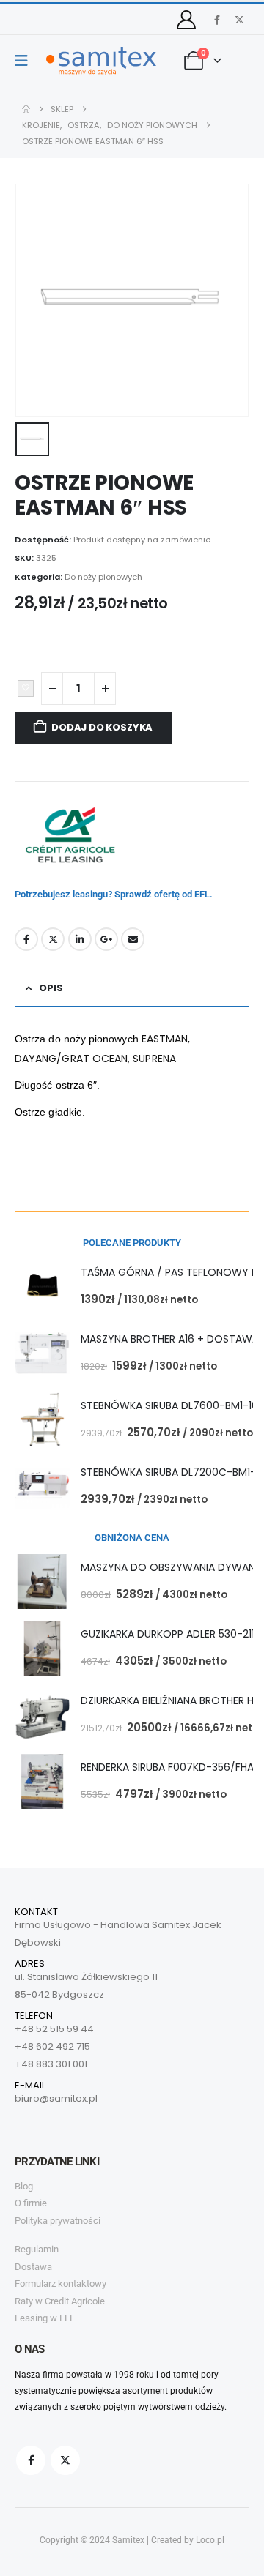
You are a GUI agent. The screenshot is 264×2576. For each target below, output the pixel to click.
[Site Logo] (101, 61)
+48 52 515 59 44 (54, 2029)
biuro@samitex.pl (56, 2098)
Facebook (26, 939)
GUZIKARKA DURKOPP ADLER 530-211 (168, 1634)
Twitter (53, 939)
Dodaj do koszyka (102, 727)
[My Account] (187, 20)
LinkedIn (80, 939)
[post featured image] (42, 1287)
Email (133, 939)
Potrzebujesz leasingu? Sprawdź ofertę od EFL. (114, 894)
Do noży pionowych (103, 577)
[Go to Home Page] (26, 109)
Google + (106, 939)
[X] (239, 20)
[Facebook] (217, 20)
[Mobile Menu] (26, 61)
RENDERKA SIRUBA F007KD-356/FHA (167, 1767)
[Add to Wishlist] (26, 689)
